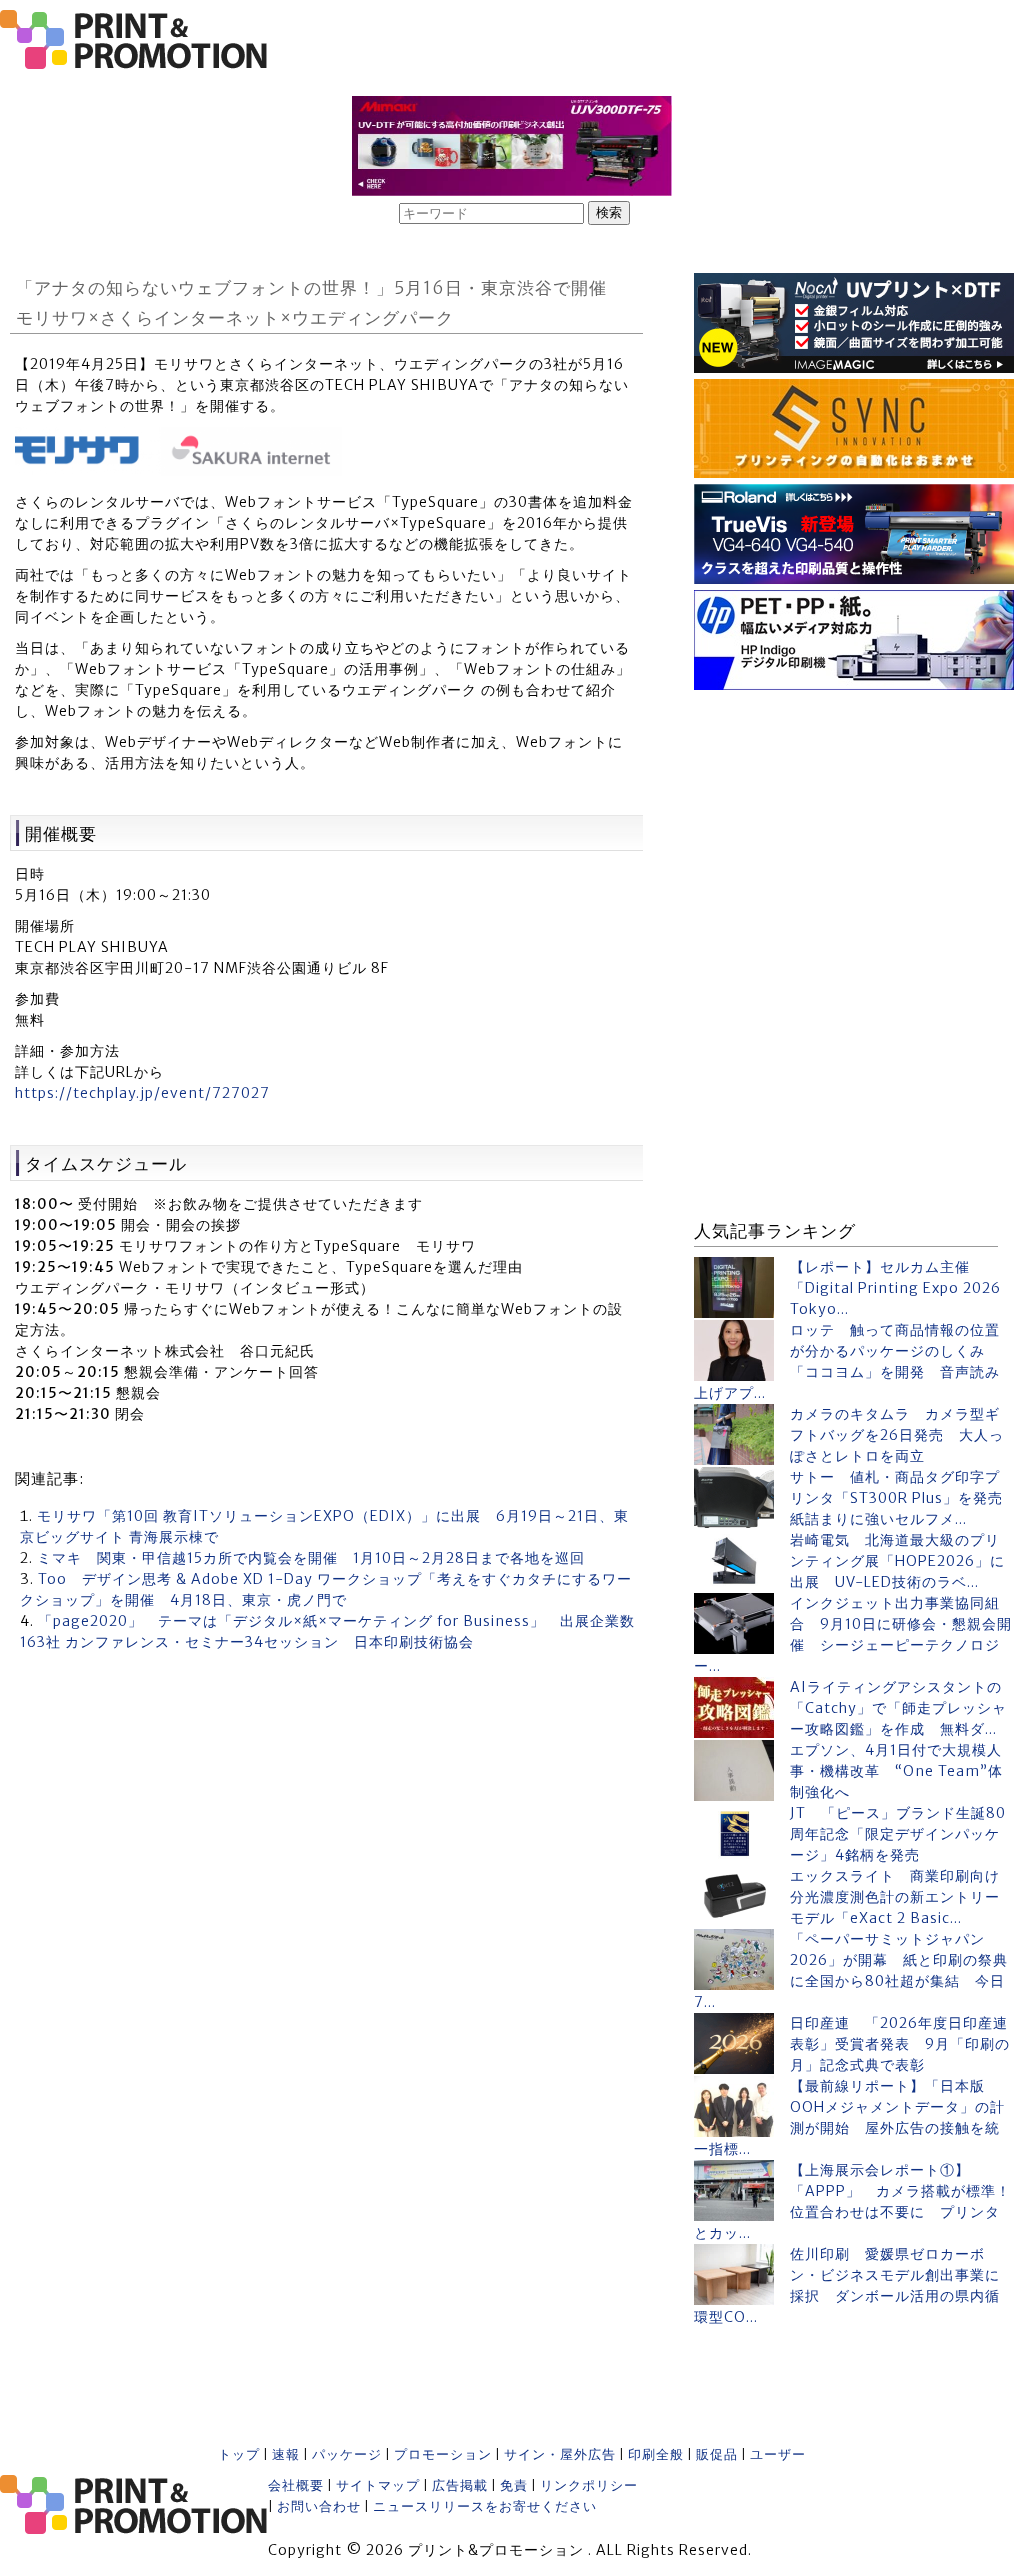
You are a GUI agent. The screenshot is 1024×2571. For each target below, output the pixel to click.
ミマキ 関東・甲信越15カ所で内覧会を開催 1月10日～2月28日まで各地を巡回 (311, 1558)
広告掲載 (460, 2485)
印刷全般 (656, 2454)
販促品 (717, 2454)
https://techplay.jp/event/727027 (142, 1093)
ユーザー (778, 2454)
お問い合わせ (319, 2506)
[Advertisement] (854, 821)
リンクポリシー (589, 2485)
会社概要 (296, 2485)
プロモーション (443, 2454)
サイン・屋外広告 (560, 2454)
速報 (286, 2454)
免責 (514, 2485)
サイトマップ (378, 2485)
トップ (239, 2454)
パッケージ (347, 2454)
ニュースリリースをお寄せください (485, 2506)
